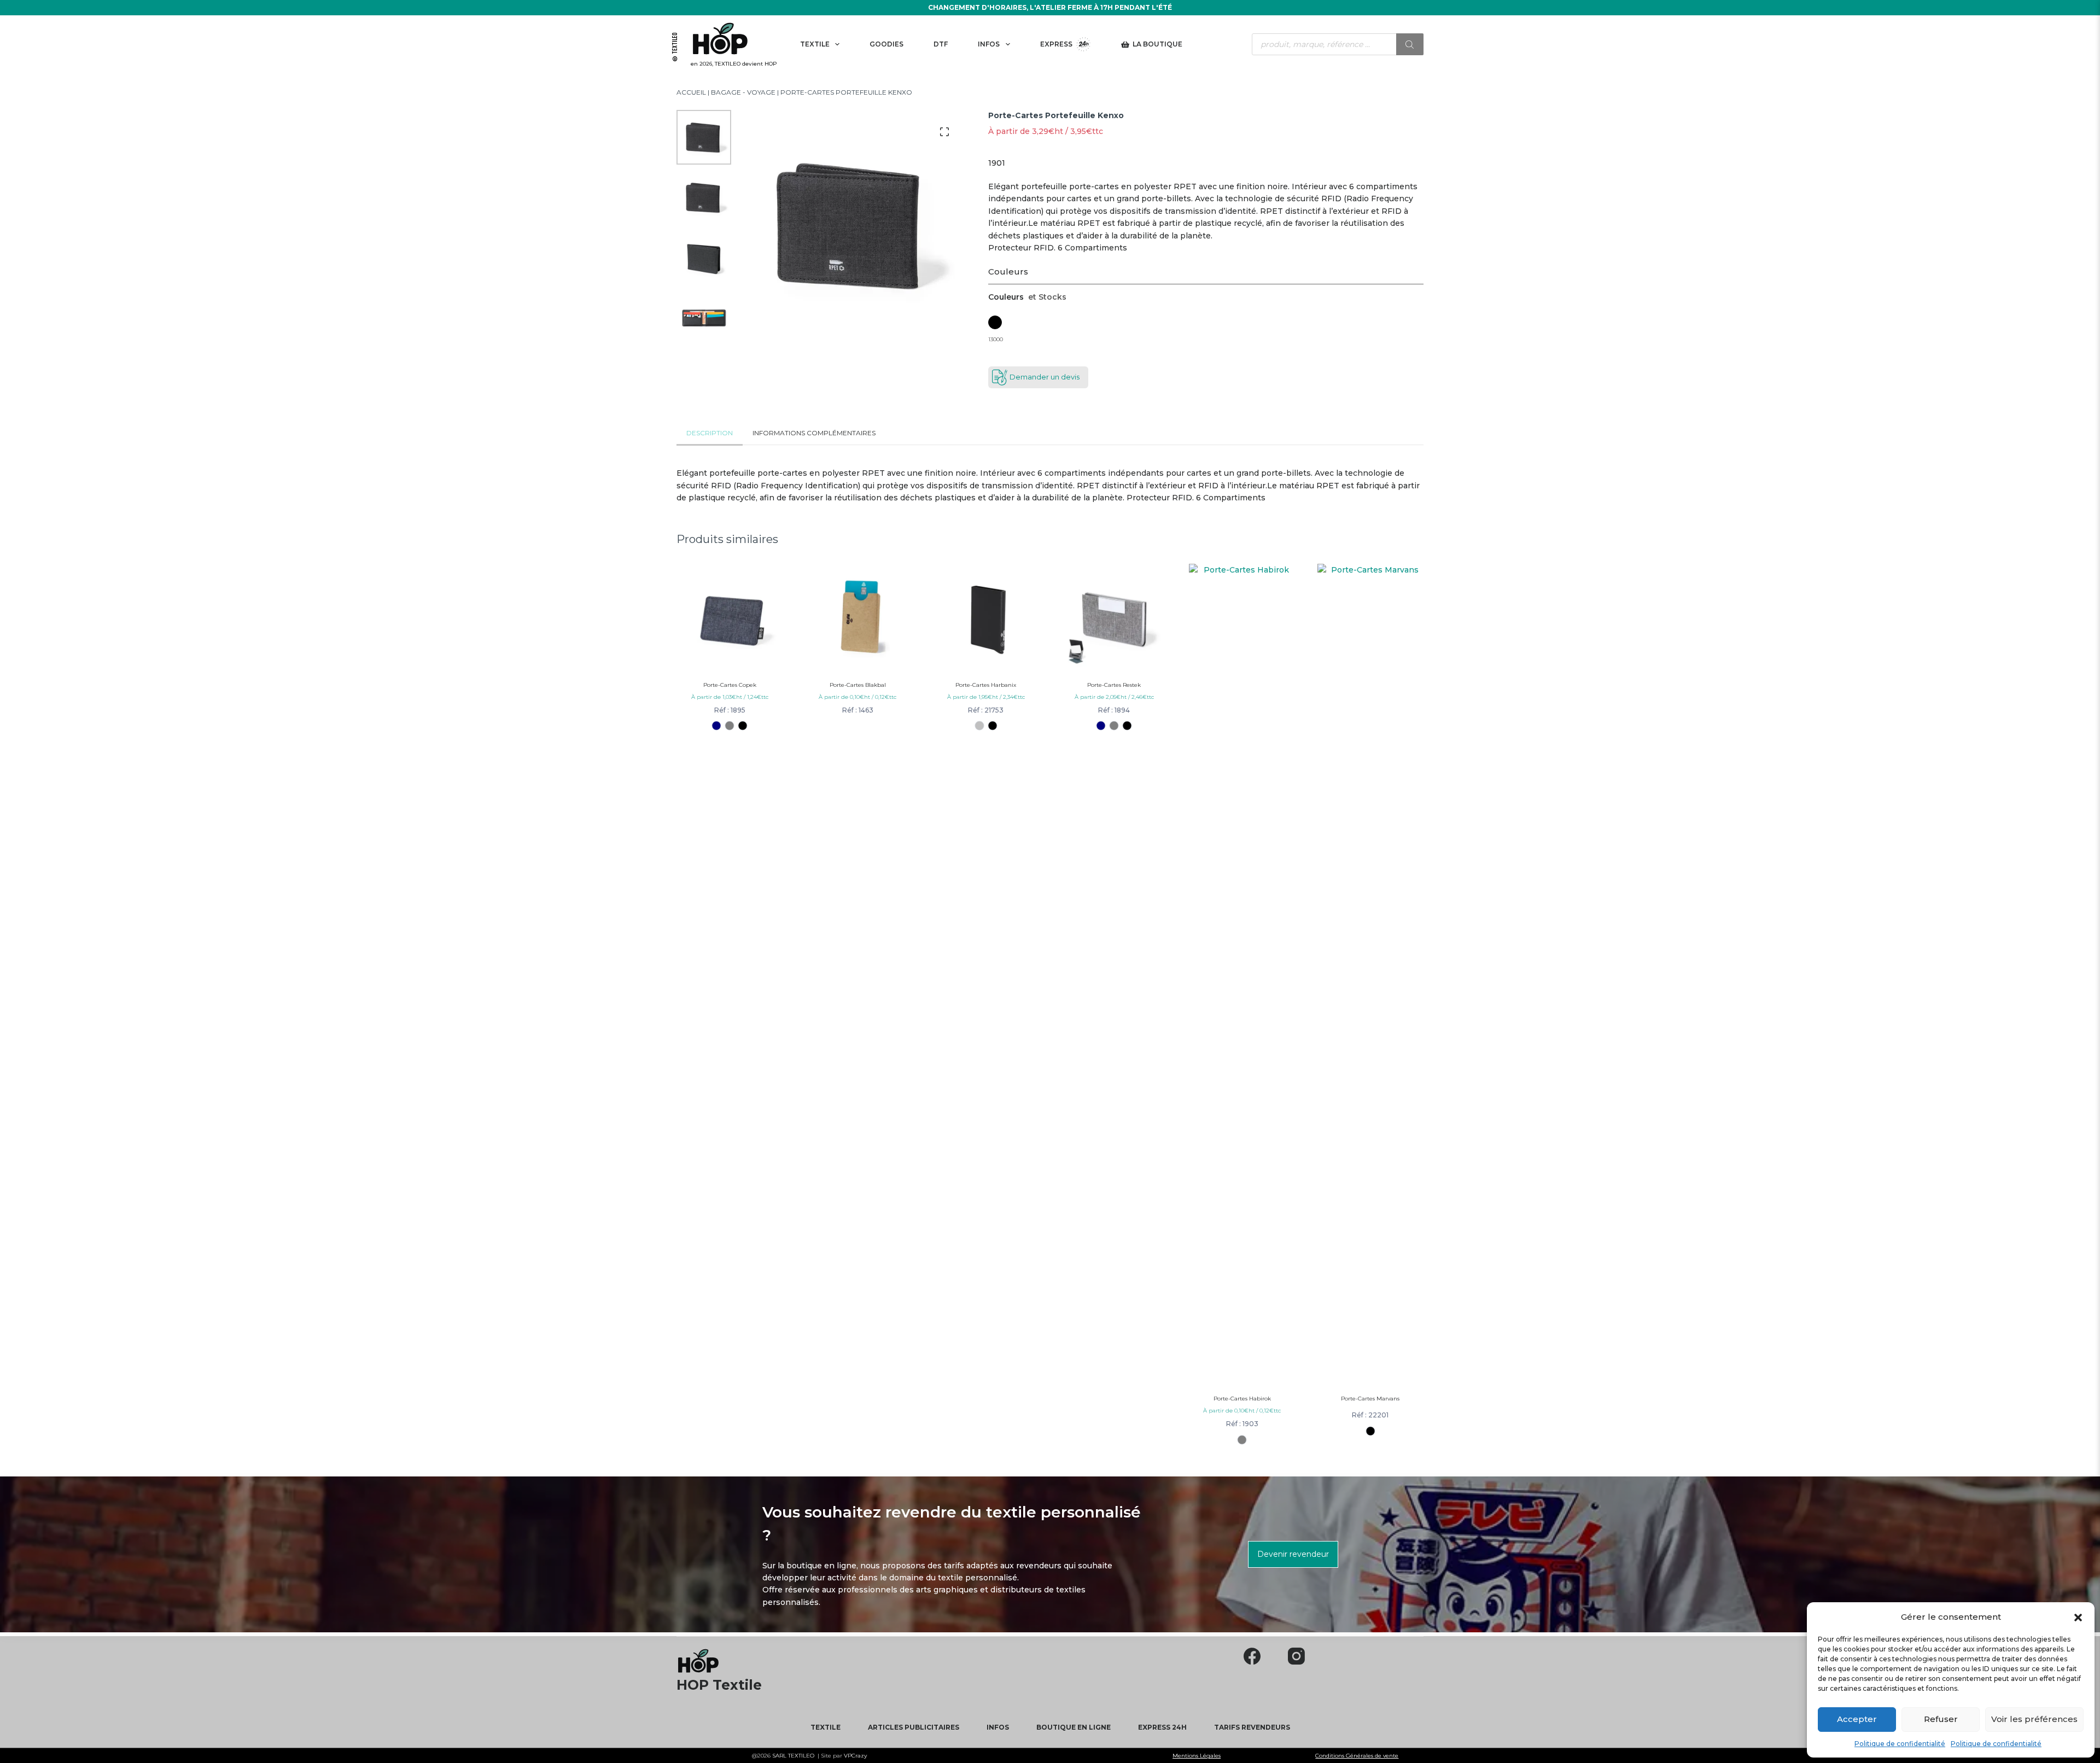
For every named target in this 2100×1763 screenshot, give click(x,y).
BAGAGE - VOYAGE (743, 92)
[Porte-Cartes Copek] (730, 617)
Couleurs (1008, 272)
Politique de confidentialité (1900, 1744)
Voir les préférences (2034, 1719)
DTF (941, 44)
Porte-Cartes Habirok (1242, 1399)
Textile (815, 44)
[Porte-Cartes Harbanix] (986, 617)
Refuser (1941, 1719)
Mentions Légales (1197, 1756)
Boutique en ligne (1074, 1727)
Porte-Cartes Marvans (1370, 1399)
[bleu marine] (717, 725)
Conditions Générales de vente (1357, 1756)
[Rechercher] (1410, 44)
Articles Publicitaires (914, 1727)
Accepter (1857, 1719)
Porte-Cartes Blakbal (858, 685)
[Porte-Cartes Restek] (1114, 617)
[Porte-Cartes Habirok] (1242, 974)
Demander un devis (1045, 377)
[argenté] (979, 725)
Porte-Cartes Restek (1114, 685)
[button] (2078, 1617)
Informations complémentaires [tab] (814, 433)
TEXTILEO (801, 1756)
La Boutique (1157, 44)
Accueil (691, 92)
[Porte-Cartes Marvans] (1370, 974)
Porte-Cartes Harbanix (986, 685)
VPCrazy (854, 1756)
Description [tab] (710, 433)
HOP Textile (719, 1685)
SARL (780, 1756)
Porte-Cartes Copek (730, 685)
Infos (989, 44)
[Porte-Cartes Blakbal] (857, 617)
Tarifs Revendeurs (1252, 1727)
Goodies (886, 44)
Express (1056, 44)
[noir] (743, 725)
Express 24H (1162, 1727)
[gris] (730, 725)
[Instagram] (1296, 1656)
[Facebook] (1252, 1656)
